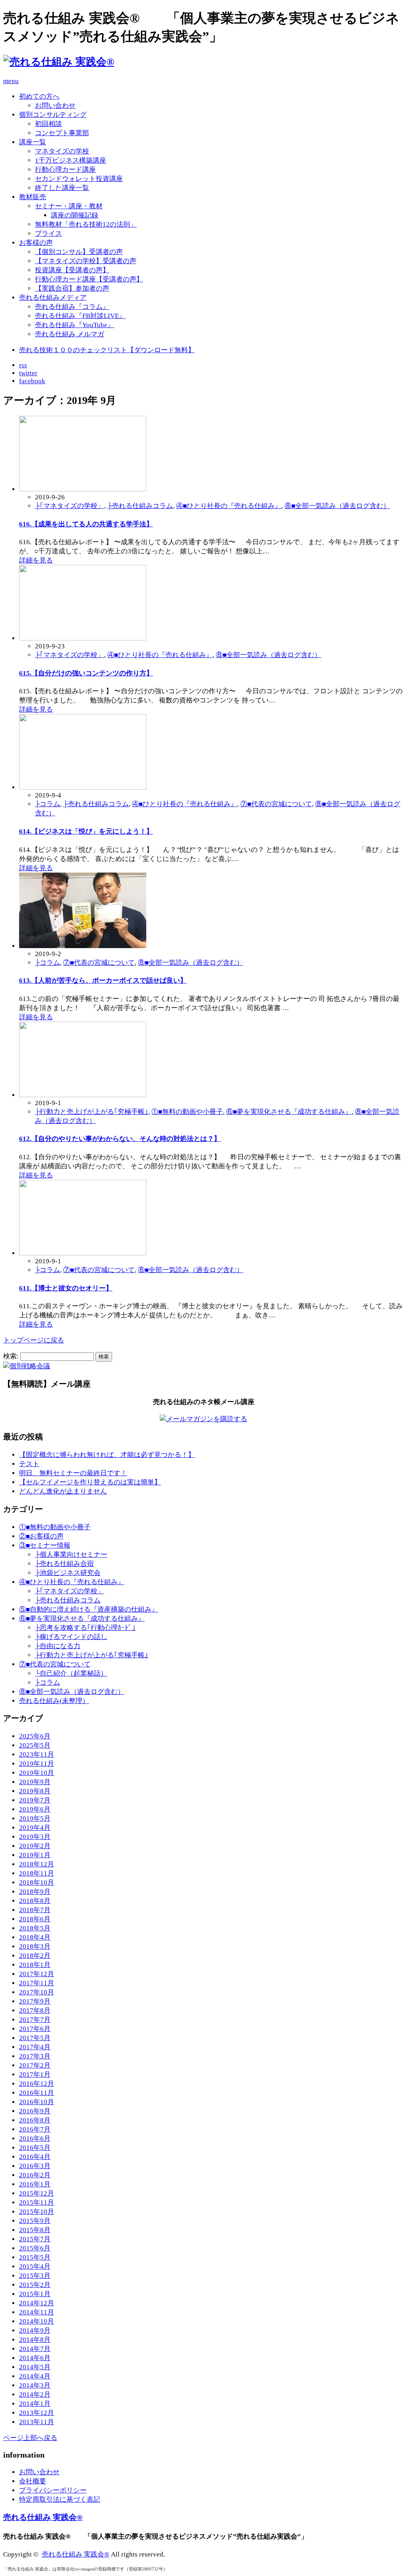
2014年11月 (37, 2312)
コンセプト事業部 (62, 133)
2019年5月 (35, 1819)
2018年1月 (35, 1965)
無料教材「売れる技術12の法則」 (86, 224)
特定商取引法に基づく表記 (60, 2499)
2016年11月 (37, 2093)
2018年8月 (35, 1901)
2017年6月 (35, 2029)
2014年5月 (35, 2367)
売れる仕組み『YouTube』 (75, 325)
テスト (29, 1464)
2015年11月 (37, 2203)
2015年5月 (35, 2257)
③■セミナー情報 (45, 1545)
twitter (28, 373)
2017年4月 (35, 2047)
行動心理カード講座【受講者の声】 (89, 279)
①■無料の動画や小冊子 (187, 1112)
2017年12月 (37, 1974)
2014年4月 (35, 2376)
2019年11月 (37, 1764)
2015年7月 (35, 2239)
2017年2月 (35, 2065)
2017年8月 (35, 2011)
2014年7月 (35, 2349)
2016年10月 (37, 2102)
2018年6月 (35, 1919)
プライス (48, 234)
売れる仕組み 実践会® (43, 2517)
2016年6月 (35, 2139)
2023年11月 (37, 1755)
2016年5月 (35, 2148)
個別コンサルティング (53, 115)
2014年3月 (35, 2385)
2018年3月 (35, 1947)
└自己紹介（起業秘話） (71, 1673)
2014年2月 (35, 2395)
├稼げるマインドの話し (71, 1637)
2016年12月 (37, 2084)
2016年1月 (35, 2184)
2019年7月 (35, 1800)
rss (23, 365)
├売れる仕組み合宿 (64, 1564)
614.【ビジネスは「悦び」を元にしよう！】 (86, 831)
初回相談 (48, 124)
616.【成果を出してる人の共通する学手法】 (86, 524)
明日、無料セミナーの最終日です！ (73, 1473)
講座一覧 (33, 142)
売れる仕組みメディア (53, 298)
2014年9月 (35, 2331)
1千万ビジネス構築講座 (71, 160)
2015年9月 (35, 2221)
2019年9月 (35, 1782)
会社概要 (33, 2481)
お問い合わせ (55, 106)
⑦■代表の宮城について (276, 804)
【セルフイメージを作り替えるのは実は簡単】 (90, 1482)
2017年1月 (35, 2075)
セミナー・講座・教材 (69, 206)
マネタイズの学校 (62, 151)
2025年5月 (35, 1745)
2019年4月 (35, 1828)
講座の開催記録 (75, 215)
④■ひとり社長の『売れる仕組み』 (229, 506)
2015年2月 (35, 2285)
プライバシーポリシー (53, 2490)
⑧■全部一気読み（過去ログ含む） (337, 506)
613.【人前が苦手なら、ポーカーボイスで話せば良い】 (103, 981)
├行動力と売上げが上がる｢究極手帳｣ (92, 1112)
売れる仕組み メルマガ (70, 334)
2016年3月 (35, 2166)
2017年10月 (37, 1992)
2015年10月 (37, 2212)
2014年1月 (35, 2404)
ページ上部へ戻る (30, 2438)
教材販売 (33, 197)
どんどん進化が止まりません (63, 1491)
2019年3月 (35, 1837)
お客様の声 (36, 243)
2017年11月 (37, 1983)
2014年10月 (37, 2321)
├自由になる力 (58, 1646)
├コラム (47, 804)
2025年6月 (35, 1736)
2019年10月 (37, 1773)
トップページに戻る (34, 1340)
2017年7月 (35, 2020)
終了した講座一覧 (62, 188)
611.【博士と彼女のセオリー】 (66, 1288)
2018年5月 (35, 1928)
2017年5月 (35, 2038)
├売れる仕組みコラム (140, 506)
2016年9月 (35, 2111)
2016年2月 (35, 2175)
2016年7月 (35, 2129)
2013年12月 (37, 2413)
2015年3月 (35, 2276)
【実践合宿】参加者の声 (72, 288)
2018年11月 (37, 1873)
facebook (32, 381)
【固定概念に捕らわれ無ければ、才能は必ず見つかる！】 (107, 1455)
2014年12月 (37, 2303)
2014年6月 (35, 2358)
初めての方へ (39, 96)
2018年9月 (35, 1892)
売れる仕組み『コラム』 (72, 307)
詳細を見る (36, 560)
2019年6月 (35, 1809)
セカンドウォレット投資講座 (79, 179)
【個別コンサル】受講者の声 (79, 252)
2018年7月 (35, 1910)
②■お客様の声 (41, 1536)
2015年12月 (37, 2193)
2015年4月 (35, 2267)
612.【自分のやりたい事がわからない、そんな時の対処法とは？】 (120, 1139)
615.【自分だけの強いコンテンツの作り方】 (86, 673)
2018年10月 (37, 1883)
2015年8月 (35, 2230)
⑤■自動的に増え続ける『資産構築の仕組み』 (89, 1609)
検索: (11, 1356)
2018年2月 (35, 1956)
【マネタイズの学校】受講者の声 (86, 261)
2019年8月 (35, 1791)
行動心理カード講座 (65, 170)
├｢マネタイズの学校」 (70, 506)
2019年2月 (35, 1846)
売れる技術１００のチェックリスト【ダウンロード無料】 (107, 350)
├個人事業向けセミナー (71, 1555)
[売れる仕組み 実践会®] (59, 62)
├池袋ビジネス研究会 (68, 1573)
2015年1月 (35, 2294)
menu (11, 81)
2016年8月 (35, 2120)
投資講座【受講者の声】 (72, 270)
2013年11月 (37, 2422)
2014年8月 (35, 2340)
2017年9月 (35, 2001)
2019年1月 (35, 1855)
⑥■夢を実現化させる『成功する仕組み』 (289, 1112)
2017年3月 (35, 2056)
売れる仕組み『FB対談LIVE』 (80, 316)
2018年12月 (37, 1864)
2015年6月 (35, 2248)
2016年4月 (35, 2157)
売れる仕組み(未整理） (54, 1701)
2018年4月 (35, 1937)
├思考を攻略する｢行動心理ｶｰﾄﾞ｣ (85, 1628)
